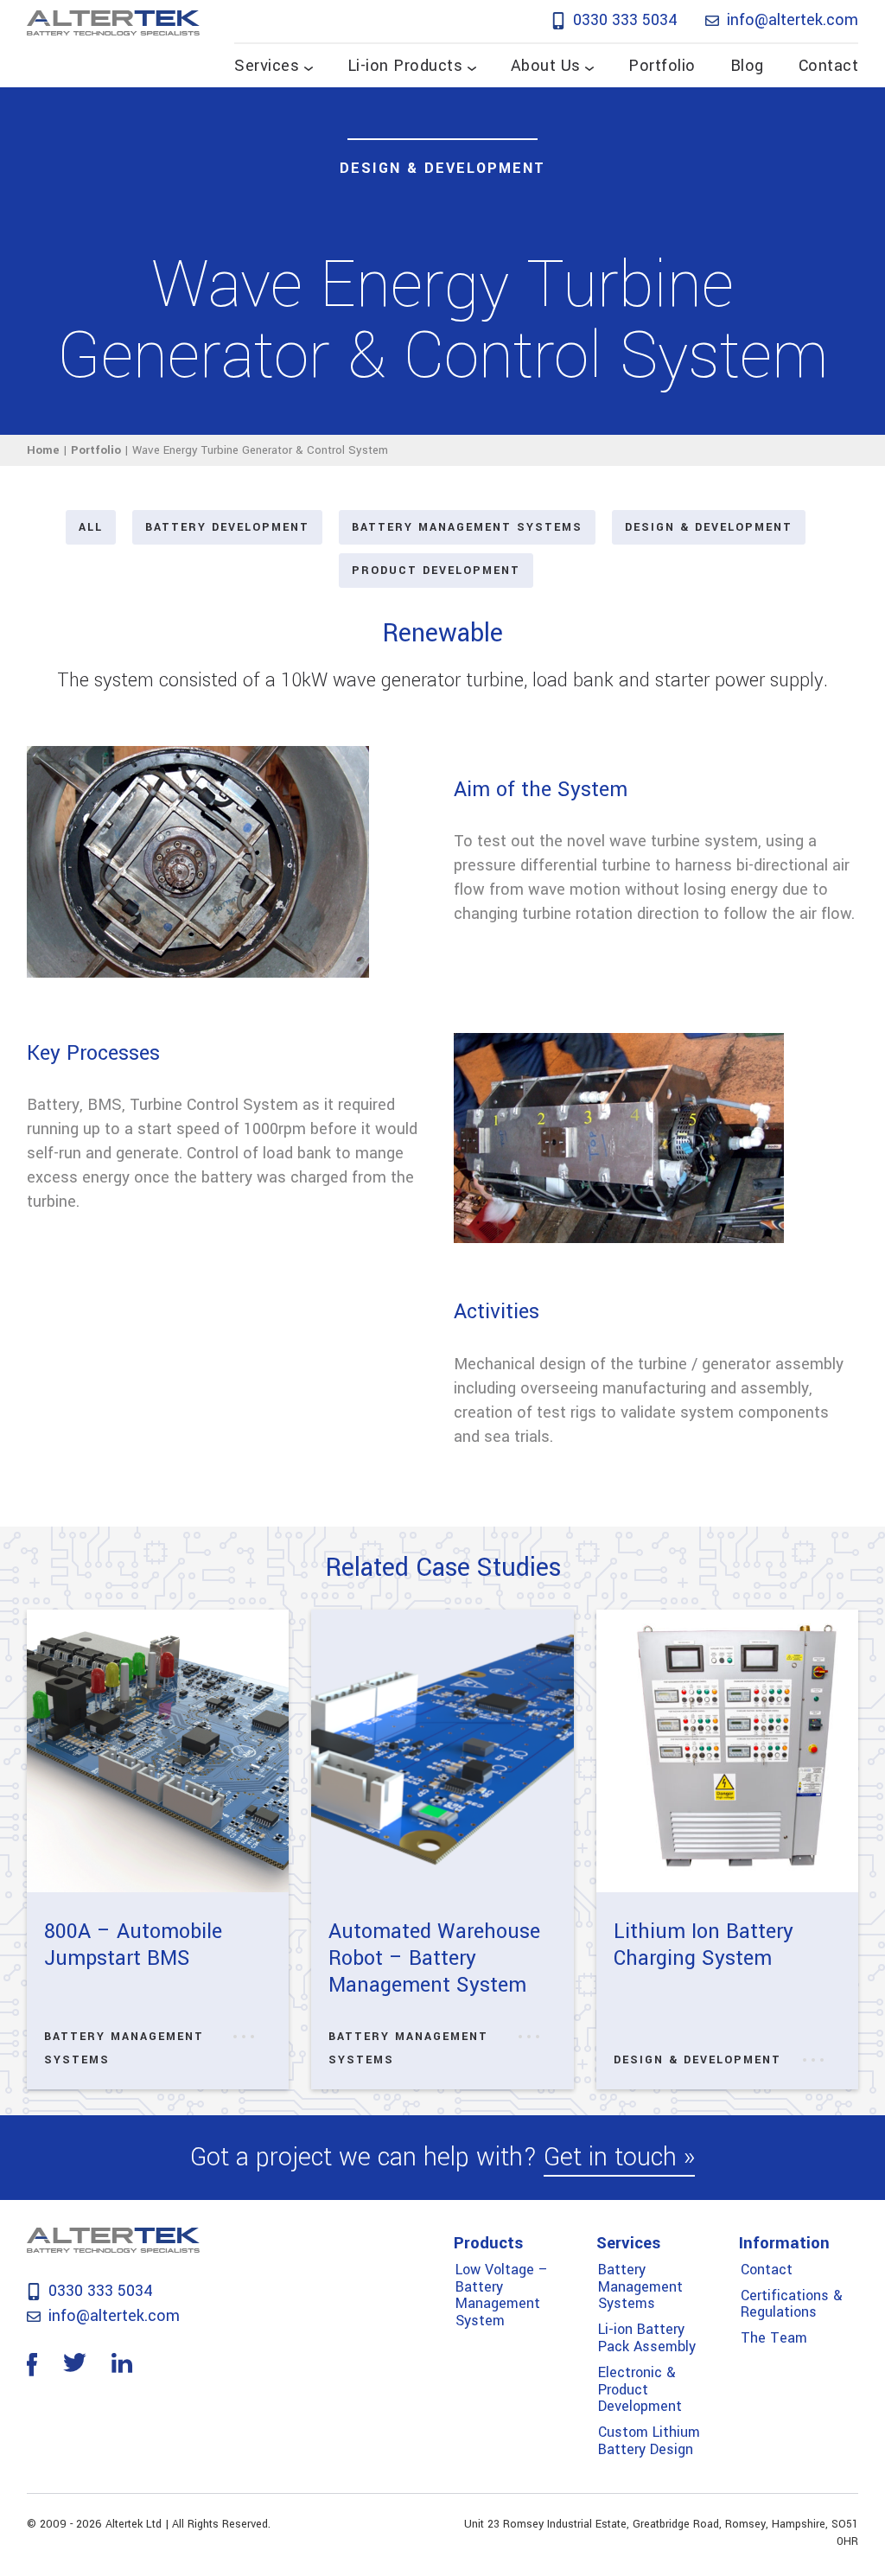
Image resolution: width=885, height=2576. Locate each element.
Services (267, 66)
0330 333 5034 (623, 20)
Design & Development (442, 168)
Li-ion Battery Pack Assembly (647, 2338)
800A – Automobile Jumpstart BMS (133, 1945)
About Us (546, 66)
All (91, 527)
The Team (774, 2338)
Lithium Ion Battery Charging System (704, 1945)
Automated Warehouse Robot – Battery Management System (434, 1958)
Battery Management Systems (467, 527)
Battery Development (227, 527)
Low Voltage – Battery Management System (502, 2295)
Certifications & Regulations (792, 2304)
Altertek (113, 22)
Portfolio (662, 66)
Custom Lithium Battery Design (649, 2441)
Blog (747, 66)
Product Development (436, 571)
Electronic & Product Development (640, 2390)
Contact (829, 66)
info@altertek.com (790, 20)
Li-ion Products (405, 66)
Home (43, 450)
